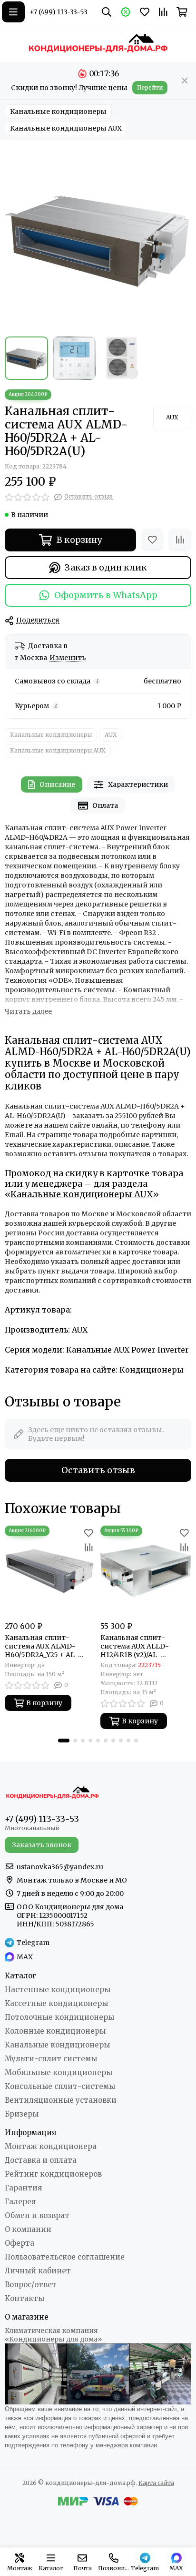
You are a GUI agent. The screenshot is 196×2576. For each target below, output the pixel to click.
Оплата (105, 805)
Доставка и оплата (41, 2160)
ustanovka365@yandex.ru (60, 1867)
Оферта (20, 2243)
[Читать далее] (28, 1012)
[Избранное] (152, 540)
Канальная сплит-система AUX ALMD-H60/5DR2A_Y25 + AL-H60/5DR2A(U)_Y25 (41, 1646)
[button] (64, 1741)
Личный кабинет (38, 2271)
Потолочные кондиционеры (59, 2017)
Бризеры (22, 2114)
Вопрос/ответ (31, 2285)
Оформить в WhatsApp (106, 595)
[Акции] (126, 12)
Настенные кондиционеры (58, 1990)
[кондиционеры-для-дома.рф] (98, 43)
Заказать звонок (42, 1845)
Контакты (24, 2298)
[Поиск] (107, 12)
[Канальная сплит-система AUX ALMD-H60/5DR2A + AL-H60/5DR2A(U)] (98, 238)
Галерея (20, 2202)
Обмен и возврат (37, 2215)
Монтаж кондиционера (51, 2146)
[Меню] (13, 12)
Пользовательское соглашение (65, 2257)
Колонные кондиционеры (55, 2031)
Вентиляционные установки (61, 2100)
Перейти (150, 87)
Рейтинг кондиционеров (53, 2174)
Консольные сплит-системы (60, 2086)
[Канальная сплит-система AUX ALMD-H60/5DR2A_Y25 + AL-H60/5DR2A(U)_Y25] (50, 1571)
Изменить (68, 658)
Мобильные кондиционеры (59, 2072)
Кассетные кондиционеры (56, 2003)
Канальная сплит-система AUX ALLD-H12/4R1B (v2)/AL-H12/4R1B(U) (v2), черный (144, 1646)
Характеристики (138, 784)
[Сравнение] (180, 540)
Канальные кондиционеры (58, 112)
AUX (111, 735)
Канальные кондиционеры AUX (66, 128)
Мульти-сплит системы (51, 2059)
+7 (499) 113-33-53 (59, 12)
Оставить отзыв (98, 1470)
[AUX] (172, 417)
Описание (57, 784)
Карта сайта (156, 2483)
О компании (28, 2229)
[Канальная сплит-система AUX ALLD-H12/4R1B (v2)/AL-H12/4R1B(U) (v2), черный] (146, 1571)
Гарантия (23, 2188)
